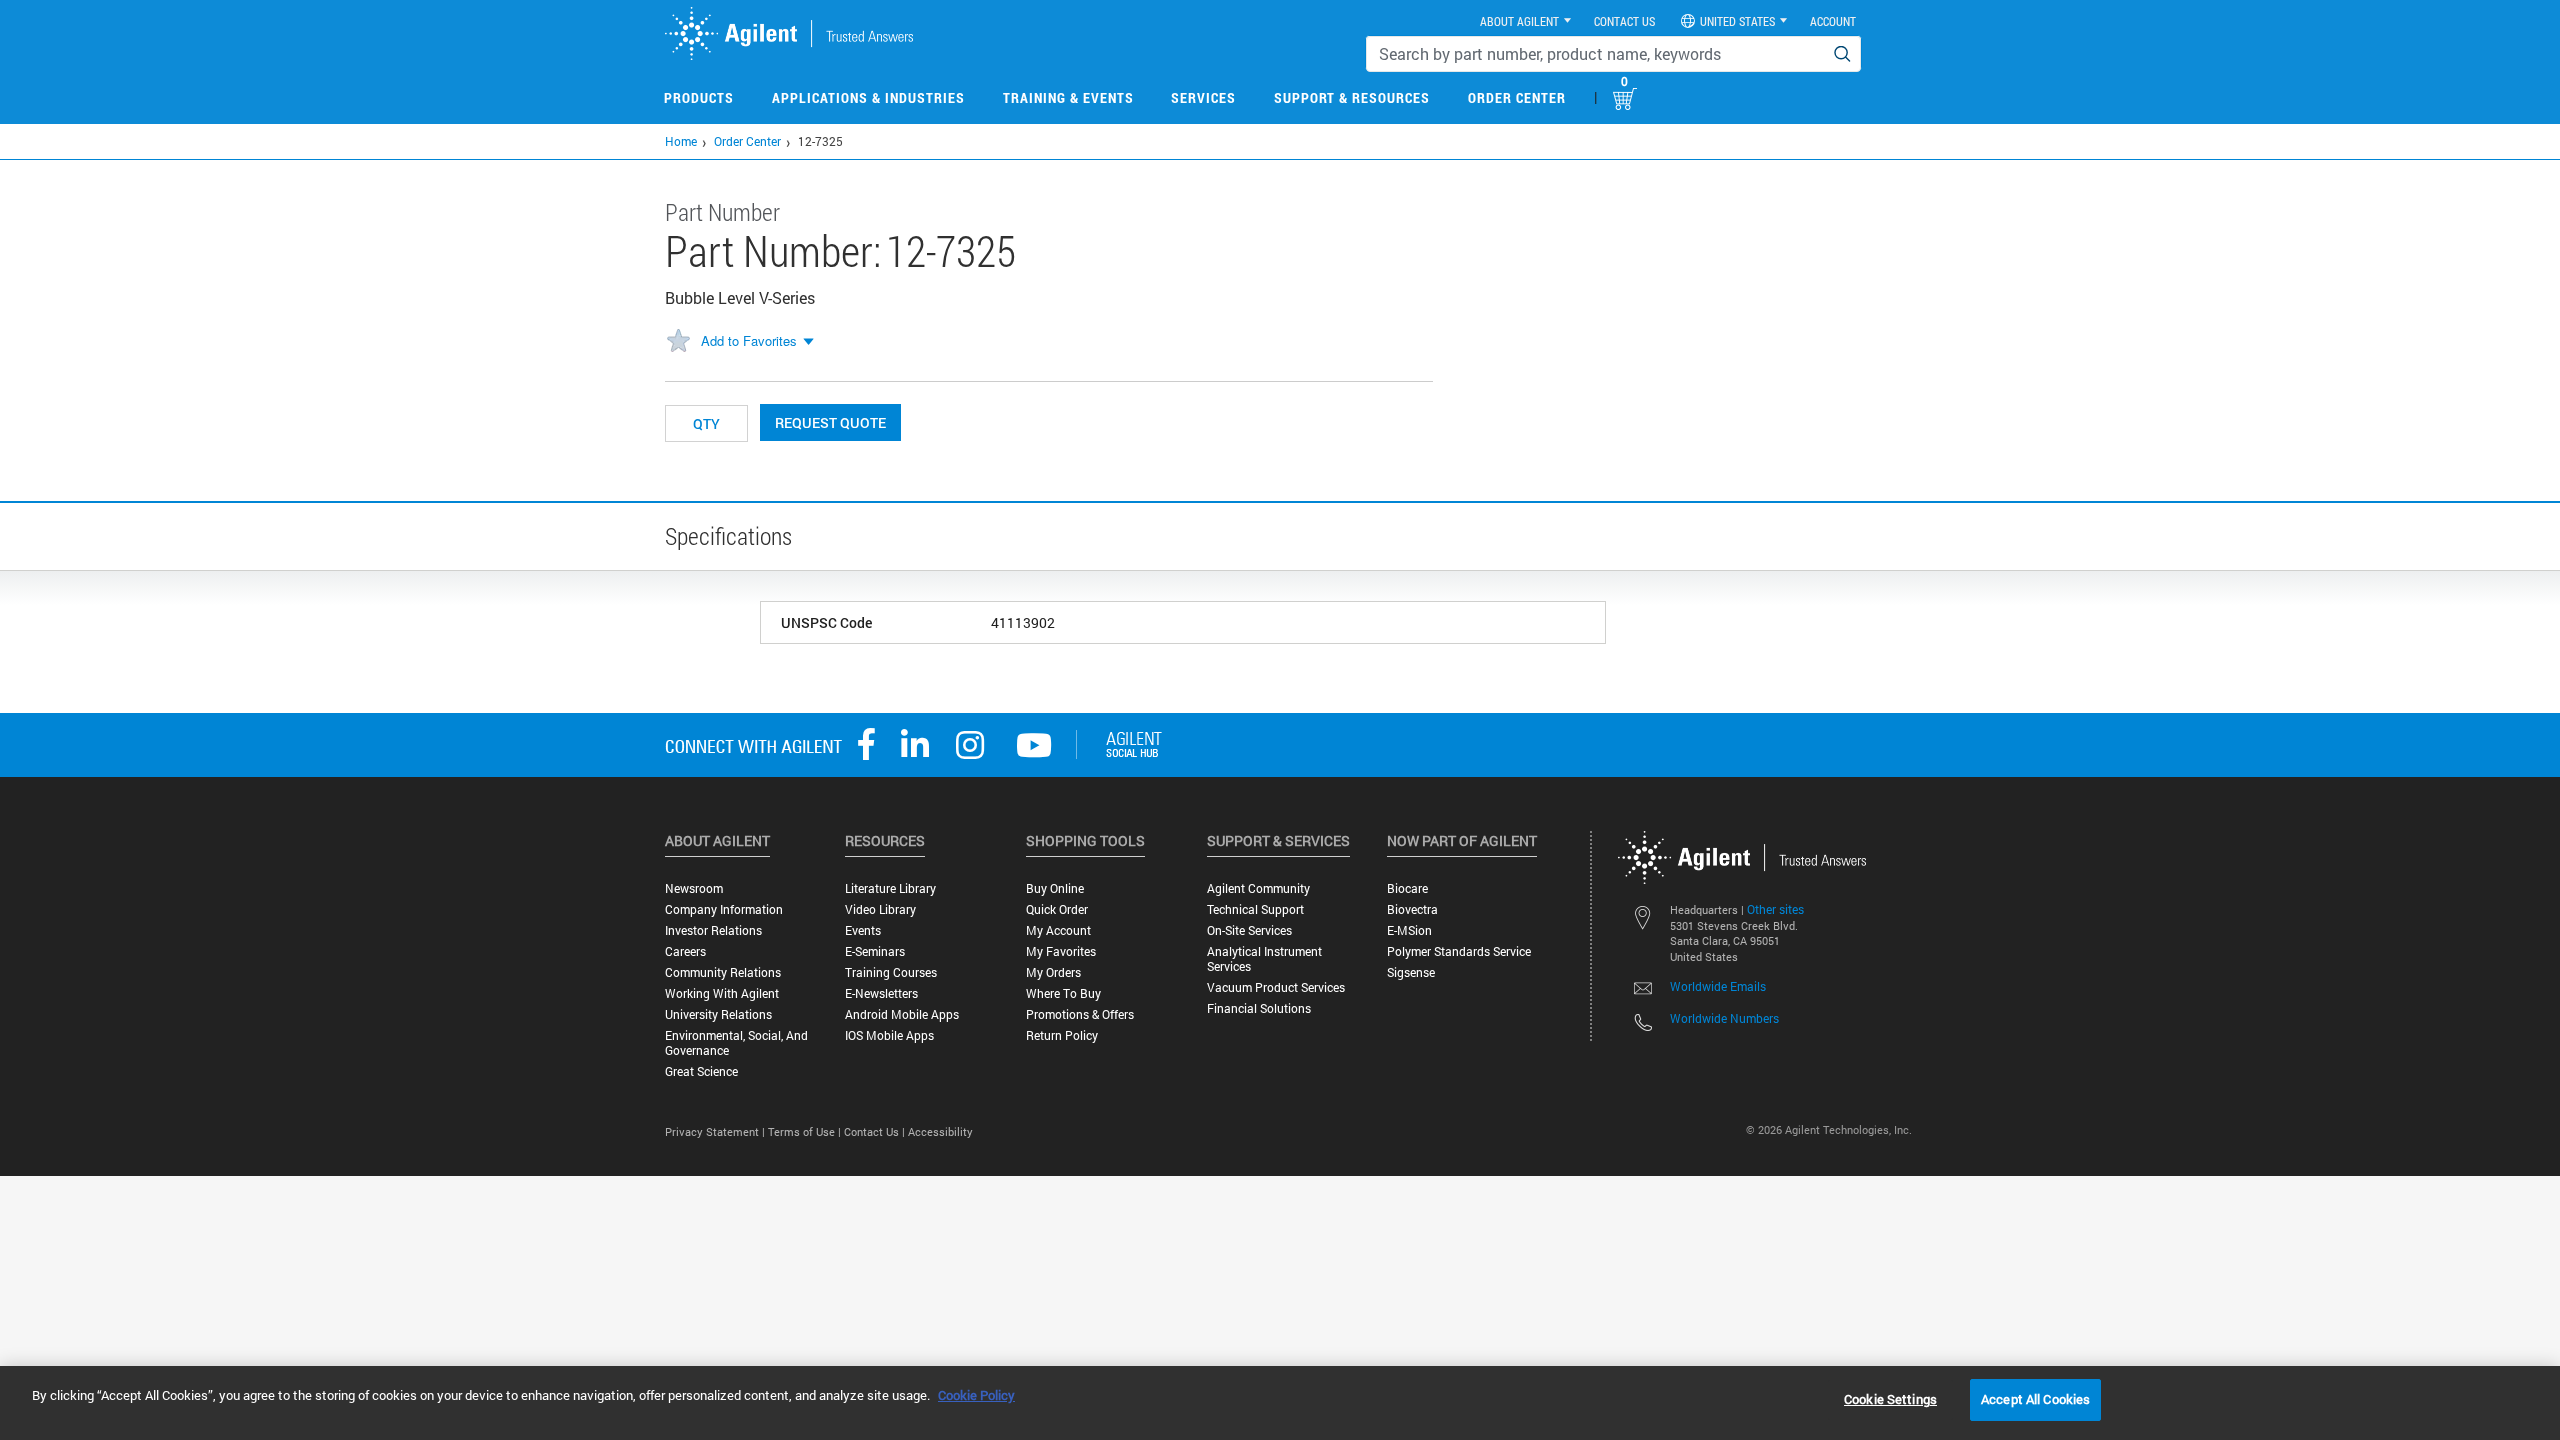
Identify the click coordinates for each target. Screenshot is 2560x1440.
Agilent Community (1258, 888)
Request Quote (830, 422)
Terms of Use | (806, 1131)
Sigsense (1411, 972)
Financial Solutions (1259, 1008)
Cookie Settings (1890, 1399)
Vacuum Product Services (1276, 987)
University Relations (718, 1014)
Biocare (1407, 888)
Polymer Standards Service (1459, 951)
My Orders (1053, 972)
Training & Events (1068, 97)
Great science (701, 1071)
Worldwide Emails (1718, 986)
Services (1203, 97)
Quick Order (1057, 909)
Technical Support (1255, 909)
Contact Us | (876, 1131)
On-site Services (1249, 930)
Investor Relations (713, 930)
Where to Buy (1063, 993)
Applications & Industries (868, 97)
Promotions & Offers (1080, 1014)
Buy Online (1055, 888)
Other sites (1775, 909)
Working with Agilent (722, 993)
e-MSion (1409, 930)
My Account (1058, 930)
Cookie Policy (976, 1395)
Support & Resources (1352, 97)
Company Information (724, 909)
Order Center (1517, 97)
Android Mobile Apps (902, 1014)
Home (681, 141)
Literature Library (890, 888)
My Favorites (1061, 951)
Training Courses (891, 972)
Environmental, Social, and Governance (736, 1043)
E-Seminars (875, 951)
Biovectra (1412, 909)
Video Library (880, 909)
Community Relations (723, 972)
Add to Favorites (749, 340)
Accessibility (940, 1131)
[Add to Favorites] (678, 342)
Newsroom (694, 888)
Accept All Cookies (2035, 1399)
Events (863, 930)
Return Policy (1062, 1035)
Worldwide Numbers (1724, 1018)
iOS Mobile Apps (889, 1035)
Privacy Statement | (716, 1131)
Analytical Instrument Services (1264, 959)
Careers (685, 951)
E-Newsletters (881, 993)
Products (699, 97)
